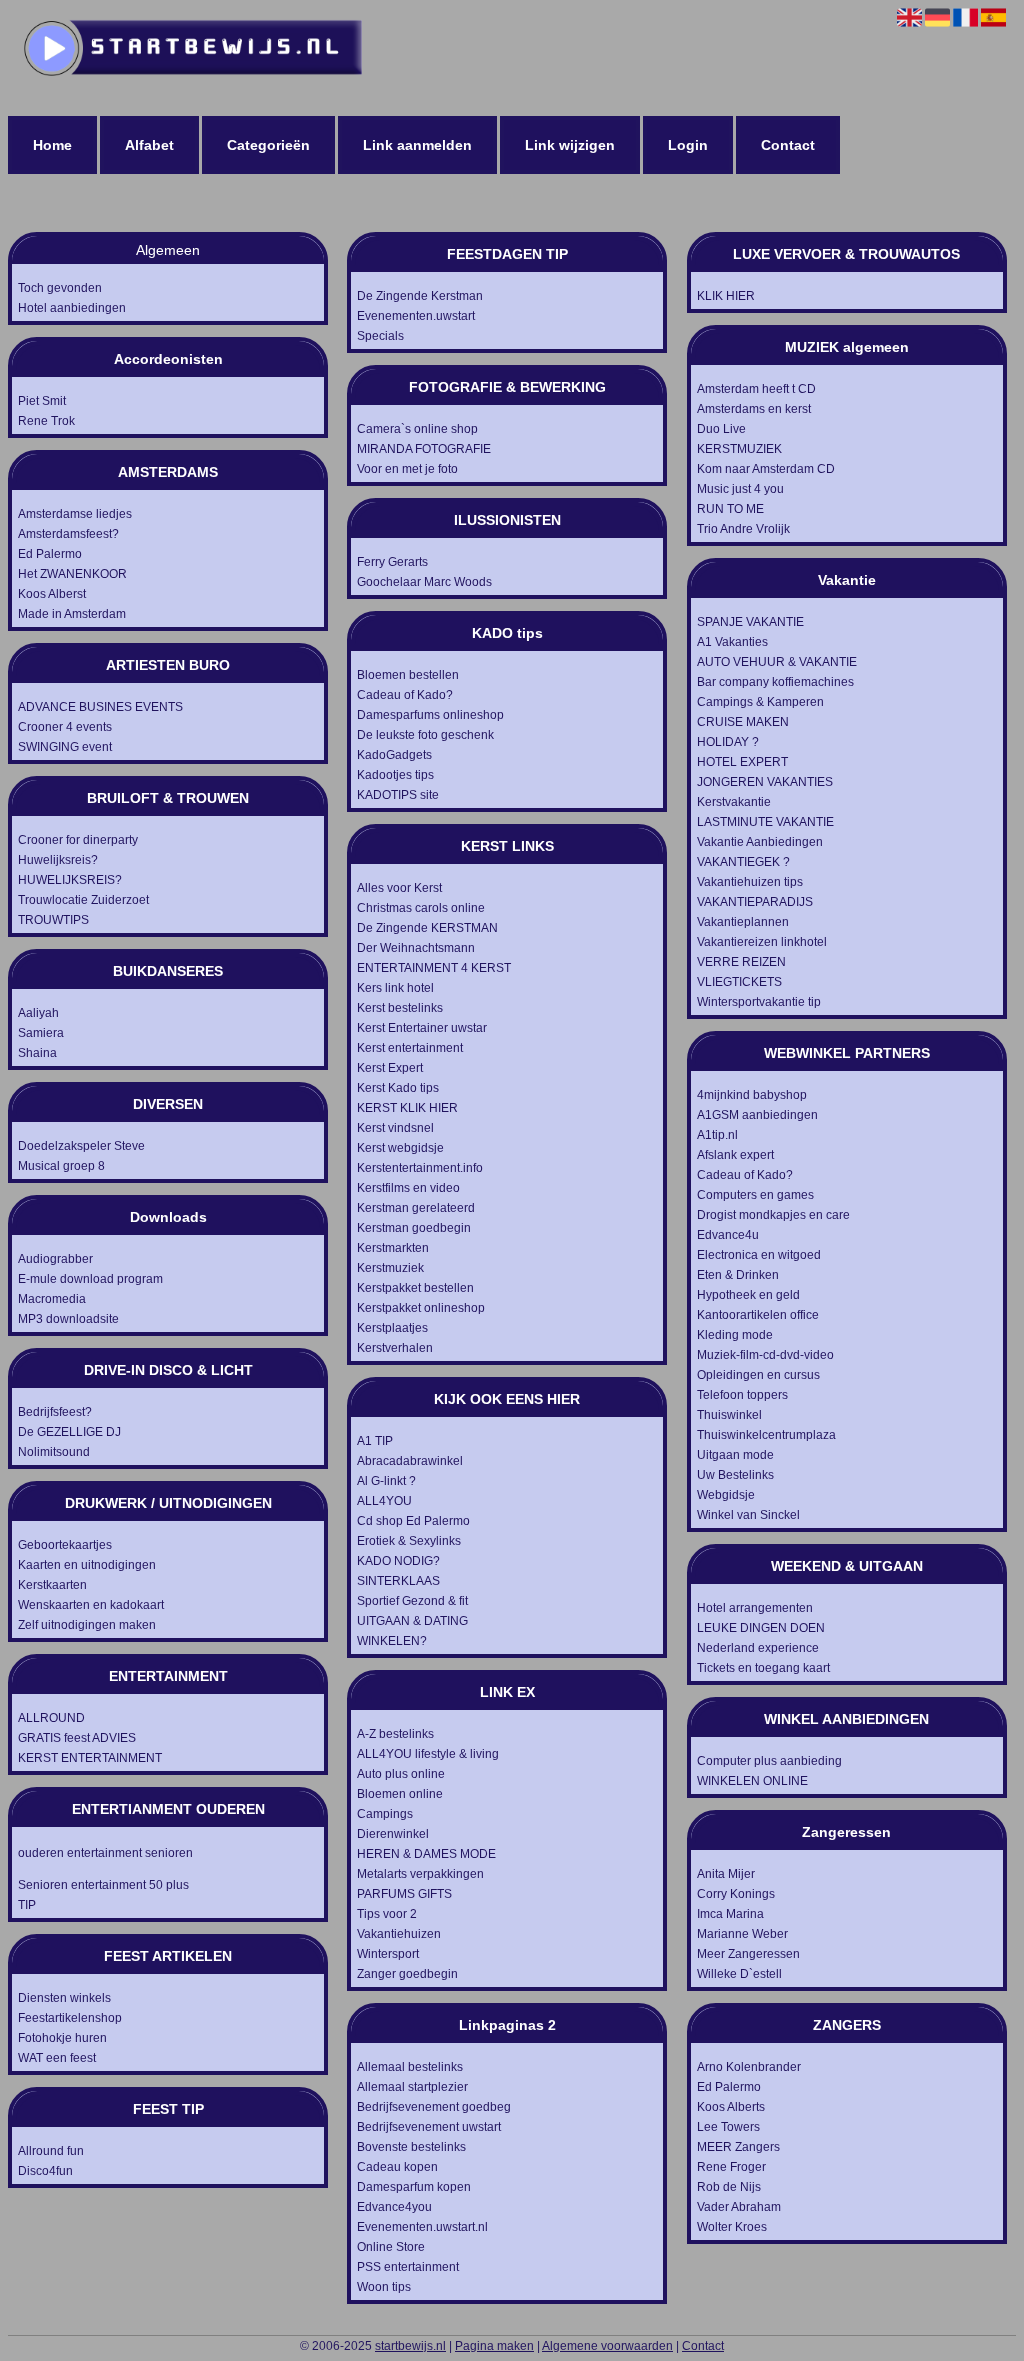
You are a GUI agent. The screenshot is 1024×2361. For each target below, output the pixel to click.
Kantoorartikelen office (758, 1315)
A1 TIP (375, 1441)
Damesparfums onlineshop (430, 715)
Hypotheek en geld (748, 1295)
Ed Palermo (50, 554)
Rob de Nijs (729, 2187)
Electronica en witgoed (759, 1255)
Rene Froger (731, 2167)
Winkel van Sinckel (748, 1515)
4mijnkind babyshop (752, 1095)
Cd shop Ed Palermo (413, 1521)
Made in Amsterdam (72, 614)
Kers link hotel (395, 988)
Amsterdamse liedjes (75, 514)
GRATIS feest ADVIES (77, 1738)
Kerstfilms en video (408, 1188)
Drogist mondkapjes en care (773, 1215)
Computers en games (755, 1195)
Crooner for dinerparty (78, 840)
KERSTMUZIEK (739, 449)
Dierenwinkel (393, 1834)
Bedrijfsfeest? (55, 1412)
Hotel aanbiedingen (72, 308)
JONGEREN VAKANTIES (765, 782)
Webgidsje (726, 1495)
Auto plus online (401, 1774)
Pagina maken (494, 2346)
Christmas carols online (421, 908)
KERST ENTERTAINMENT (90, 1758)
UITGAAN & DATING (412, 1621)
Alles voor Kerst (399, 888)
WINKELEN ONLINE (752, 1781)
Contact (788, 145)
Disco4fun (45, 2171)
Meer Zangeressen (748, 1954)
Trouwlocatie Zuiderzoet (83, 900)
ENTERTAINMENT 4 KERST (434, 968)
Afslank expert (735, 1155)
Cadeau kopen (397, 2167)
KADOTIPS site (398, 795)
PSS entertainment (408, 2267)
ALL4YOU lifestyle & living (428, 1754)
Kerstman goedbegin (414, 1228)
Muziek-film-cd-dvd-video (765, 1355)
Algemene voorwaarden (607, 2346)
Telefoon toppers (742, 1395)
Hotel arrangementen (755, 1608)
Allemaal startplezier (412, 2087)
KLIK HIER (726, 296)
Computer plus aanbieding (769, 1761)
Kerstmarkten (393, 1248)
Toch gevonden (60, 288)
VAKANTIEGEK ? (743, 862)
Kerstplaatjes (392, 1328)
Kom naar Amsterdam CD (766, 469)
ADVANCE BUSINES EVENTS (100, 707)
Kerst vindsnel (395, 1128)
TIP (27, 1905)
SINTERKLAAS (398, 1581)
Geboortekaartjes (65, 1545)
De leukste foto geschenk (425, 735)
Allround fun (51, 2151)
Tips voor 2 (387, 1914)
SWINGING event (65, 747)
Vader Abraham (739, 2207)
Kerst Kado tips (398, 1088)
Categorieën (268, 145)
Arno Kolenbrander (749, 2067)
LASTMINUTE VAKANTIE (765, 822)
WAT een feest (57, 2058)
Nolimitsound (54, 1452)
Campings (385, 1814)
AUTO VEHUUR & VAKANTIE (777, 662)
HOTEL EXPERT (742, 762)
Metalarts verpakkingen (420, 1874)
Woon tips (384, 2287)
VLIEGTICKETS (739, 982)
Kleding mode (735, 1335)
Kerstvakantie (734, 802)
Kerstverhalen (395, 1348)
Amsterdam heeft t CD (756, 389)
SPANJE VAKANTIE (750, 622)
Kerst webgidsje (400, 1148)
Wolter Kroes (732, 2227)
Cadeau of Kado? (405, 695)
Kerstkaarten (52, 1585)
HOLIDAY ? (728, 742)
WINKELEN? (392, 1641)
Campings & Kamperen (760, 702)
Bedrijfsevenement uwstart (429, 2127)
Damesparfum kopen (414, 2187)
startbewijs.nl (410, 2346)
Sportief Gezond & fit (412, 1601)
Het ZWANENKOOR (72, 574)
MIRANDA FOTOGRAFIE (424, 449)
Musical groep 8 (61, 1166)
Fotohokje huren (62, 2038)
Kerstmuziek (390, 1268)
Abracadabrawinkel (410, 1461)
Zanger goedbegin (407, 1974)
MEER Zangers (738, 2147)
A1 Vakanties (732, 642)
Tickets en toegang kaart (763, 1668)
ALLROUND (51, 1718)
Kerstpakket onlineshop (421, 1308)
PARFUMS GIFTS (404, 1894)
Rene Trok (46, 421)
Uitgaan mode (735, 1455)
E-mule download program (90, 1279)
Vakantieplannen (743, 922)
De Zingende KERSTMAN (427, 928)
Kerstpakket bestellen (415, 1288)
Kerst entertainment (410, 1048)
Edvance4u (728, 1235)
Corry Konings (736, 1894)
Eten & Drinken (738, 1275)
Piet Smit (42, 401)
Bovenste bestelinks (411, 2147)
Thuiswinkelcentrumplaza (766, 1435)
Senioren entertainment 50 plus (103, 1885)
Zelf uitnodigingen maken (87, 1625)
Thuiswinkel (729, 1415)
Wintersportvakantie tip (759, 1002)
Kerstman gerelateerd (416, 1208)
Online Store (391, 2247)
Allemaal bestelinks (410, 2067)
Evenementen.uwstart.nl (422, 2227)
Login (688, 145)
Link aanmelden (417, 145)
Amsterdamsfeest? (68, 534)
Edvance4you (394, 2207)
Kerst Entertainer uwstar (422, 1028)
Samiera (41, 1033)
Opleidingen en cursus (758, 1375)
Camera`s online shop (417, 429)
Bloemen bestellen (408, 675)
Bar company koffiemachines (775, 682)
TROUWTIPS (53, 920)
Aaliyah (38, 1013)
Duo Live (721, 429)
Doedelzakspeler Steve (81, 1146)
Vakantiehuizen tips (750, 882)
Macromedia (52, 1299)
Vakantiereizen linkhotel (762, 942)
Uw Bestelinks (735, 1475)
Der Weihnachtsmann (416, 948)
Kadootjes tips (395, 775)
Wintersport (388, 1954)
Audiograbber (55, 1259)
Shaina (37, 1053)
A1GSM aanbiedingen (757, 1115)
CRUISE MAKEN (743, 722)
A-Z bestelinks (395, 1734)
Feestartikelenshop (70, 2018)
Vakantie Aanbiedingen (760, 842)
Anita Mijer (726, 1874)
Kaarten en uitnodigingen (87, 1565)
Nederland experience (758, 1648)
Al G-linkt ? (386, 1481)
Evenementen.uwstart (416, 316)
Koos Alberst (52, 594)
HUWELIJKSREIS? (70, 880)
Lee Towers (728, 2127)
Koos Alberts (731, 2107)
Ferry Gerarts (392, 562)
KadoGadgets (394, 755)
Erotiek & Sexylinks (409, 1541)
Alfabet (149, 145)
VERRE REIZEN (741, 962)
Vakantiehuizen (399, 1934)
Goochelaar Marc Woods (424, 582)
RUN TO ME (730, 509)
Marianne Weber (742, 1934)
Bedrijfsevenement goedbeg (434, 2107)
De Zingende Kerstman (420, 296)
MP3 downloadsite (68, 1319)
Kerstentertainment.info (420, 1168)
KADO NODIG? (398, 1561)
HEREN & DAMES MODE (426, 1854)
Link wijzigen (570, 145)
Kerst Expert (390, 1068)
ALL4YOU (384, 1501)
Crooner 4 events (65, 727)
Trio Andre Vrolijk (743, 529)
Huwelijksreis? (58, 860)
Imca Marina (730, 1914)
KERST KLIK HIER (407, 1108)
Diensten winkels (64, 1998)
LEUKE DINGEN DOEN (761, 1628)
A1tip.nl (717, 1135)
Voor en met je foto (407, 469)
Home (52, 145)
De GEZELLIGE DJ (69, 1432)
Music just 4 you (740, 489)
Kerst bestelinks (400, 1008)
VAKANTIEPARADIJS (755, 902)
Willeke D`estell (739, 1974)
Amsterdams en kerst (754, 409)
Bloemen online (400, 1794)
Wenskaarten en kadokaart (91, 1605)
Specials (380, 336)
